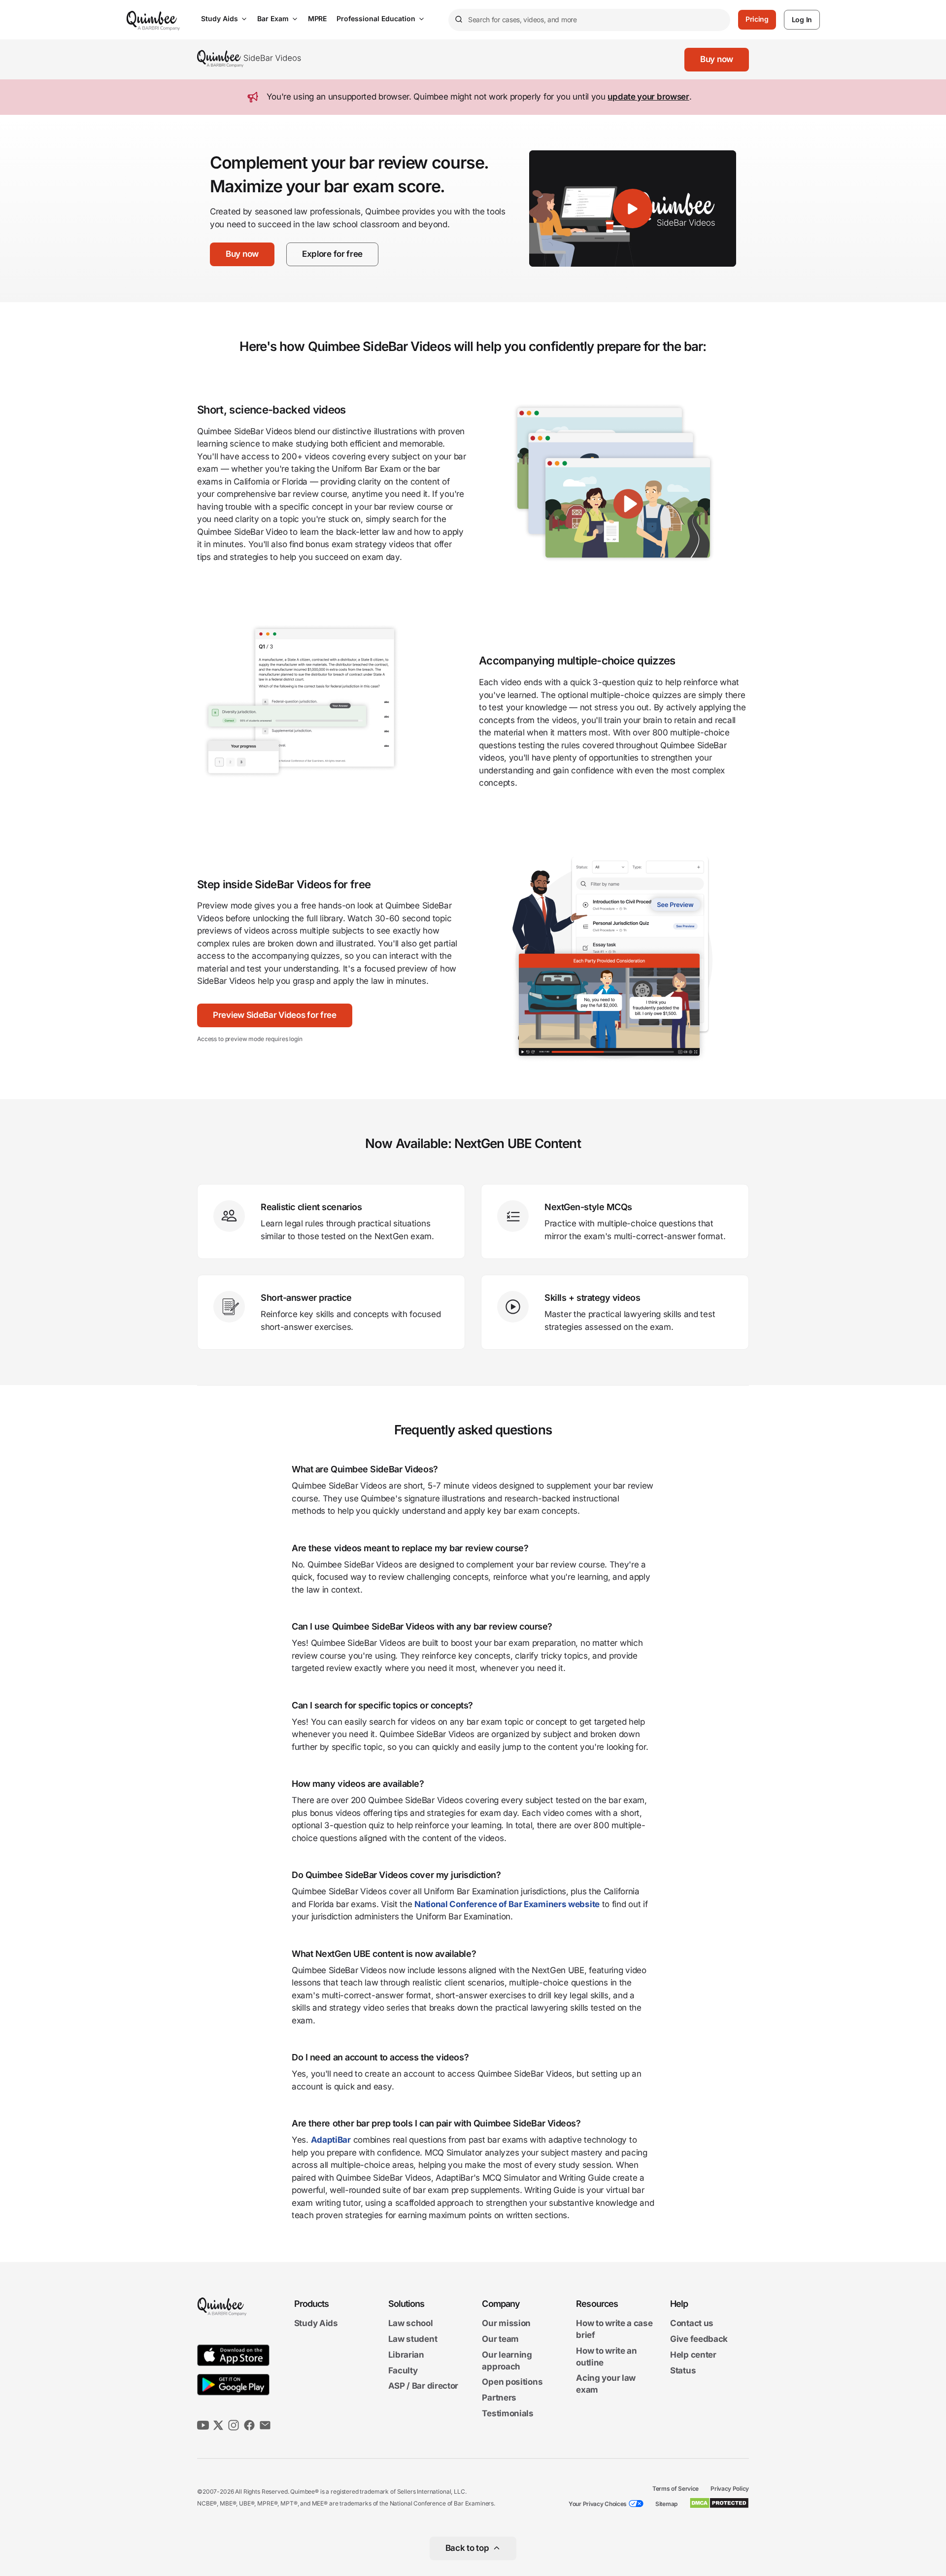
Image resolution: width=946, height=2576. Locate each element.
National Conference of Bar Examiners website (507, 1904)
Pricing (757, 19)
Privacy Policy (730, 2489)
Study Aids (220, 18)
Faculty (403, 2370)
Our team (500, 2339)
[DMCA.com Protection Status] (719, 2503)
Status (683, 2370)
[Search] (458, 20)
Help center (693, 2355)
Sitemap (666, 2504)
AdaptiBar (331, 2140)
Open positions (512, 2382)
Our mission (506, 2324)
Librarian (406, 2355)
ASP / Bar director (423, 2386)
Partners (499, 2398)
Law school (411, 2324)
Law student (413, 2339)
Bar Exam (273, 18)
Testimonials (507, 2413)
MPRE (317, 18)
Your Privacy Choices (598, 2504)
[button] (717, 60)
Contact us (692, 2324)
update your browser (648, 97)
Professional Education (376, 18)
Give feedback (699, 2339)
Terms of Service (676, 2489)
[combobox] (589, 20)
